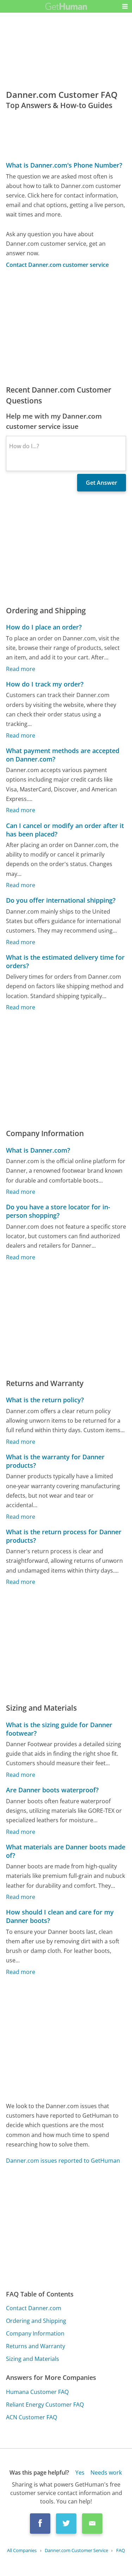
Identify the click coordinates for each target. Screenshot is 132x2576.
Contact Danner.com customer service (57, 265)
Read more (21, 669)
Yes (80, 2472)
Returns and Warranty (36, 2346)
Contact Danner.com (34, 2308)
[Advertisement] (66, 327)
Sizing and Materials (33, 2359)
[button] (125, 6)
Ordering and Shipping (36, 2321)
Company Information (35, 2333)
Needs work (106, 2472)
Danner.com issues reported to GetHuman (63, 2161)
